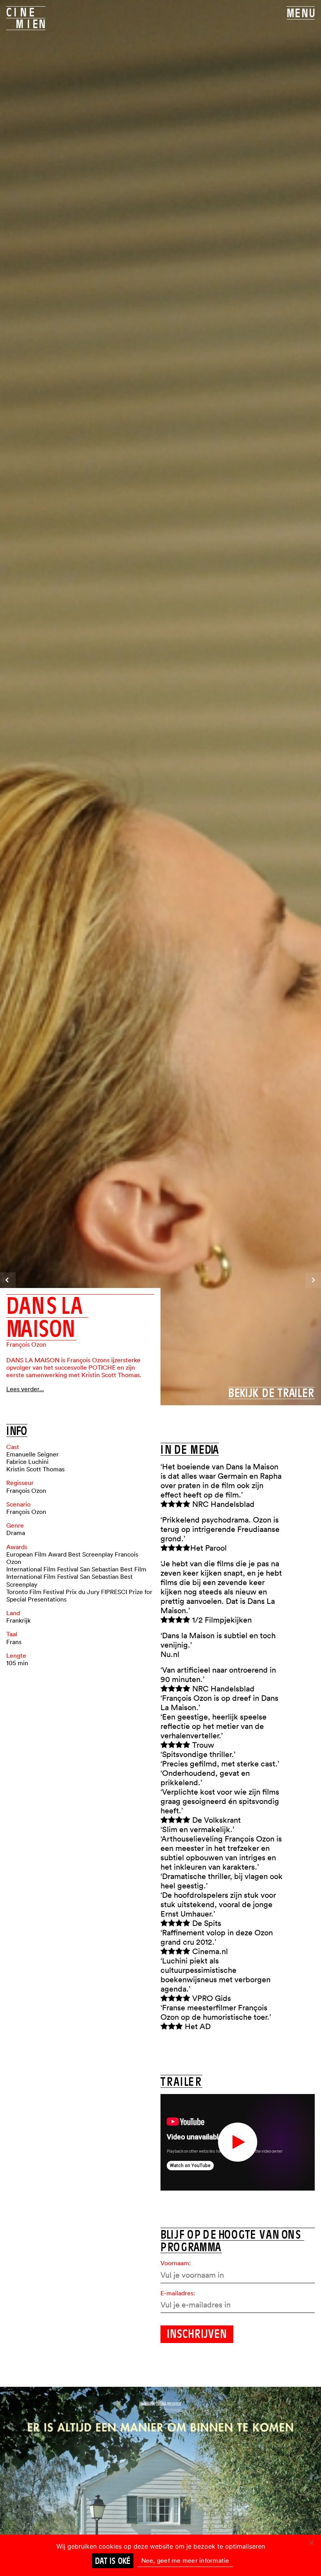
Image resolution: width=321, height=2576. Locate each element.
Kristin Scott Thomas (35, 1469)
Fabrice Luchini (27, 1462)
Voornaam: (176, 2263)
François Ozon (26, 1344)
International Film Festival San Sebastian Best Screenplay (69, 1580)
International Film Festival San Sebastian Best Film (76, 1569)
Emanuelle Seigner (32, 1454)
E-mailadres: (178, 2293)
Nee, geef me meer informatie (185, 2560)
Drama (16, 1533)
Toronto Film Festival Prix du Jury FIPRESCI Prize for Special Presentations (79, 1595)
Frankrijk (18, 1620)
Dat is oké (113, 2561)
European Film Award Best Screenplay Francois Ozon (72, 1558)
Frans (14, 1642)
